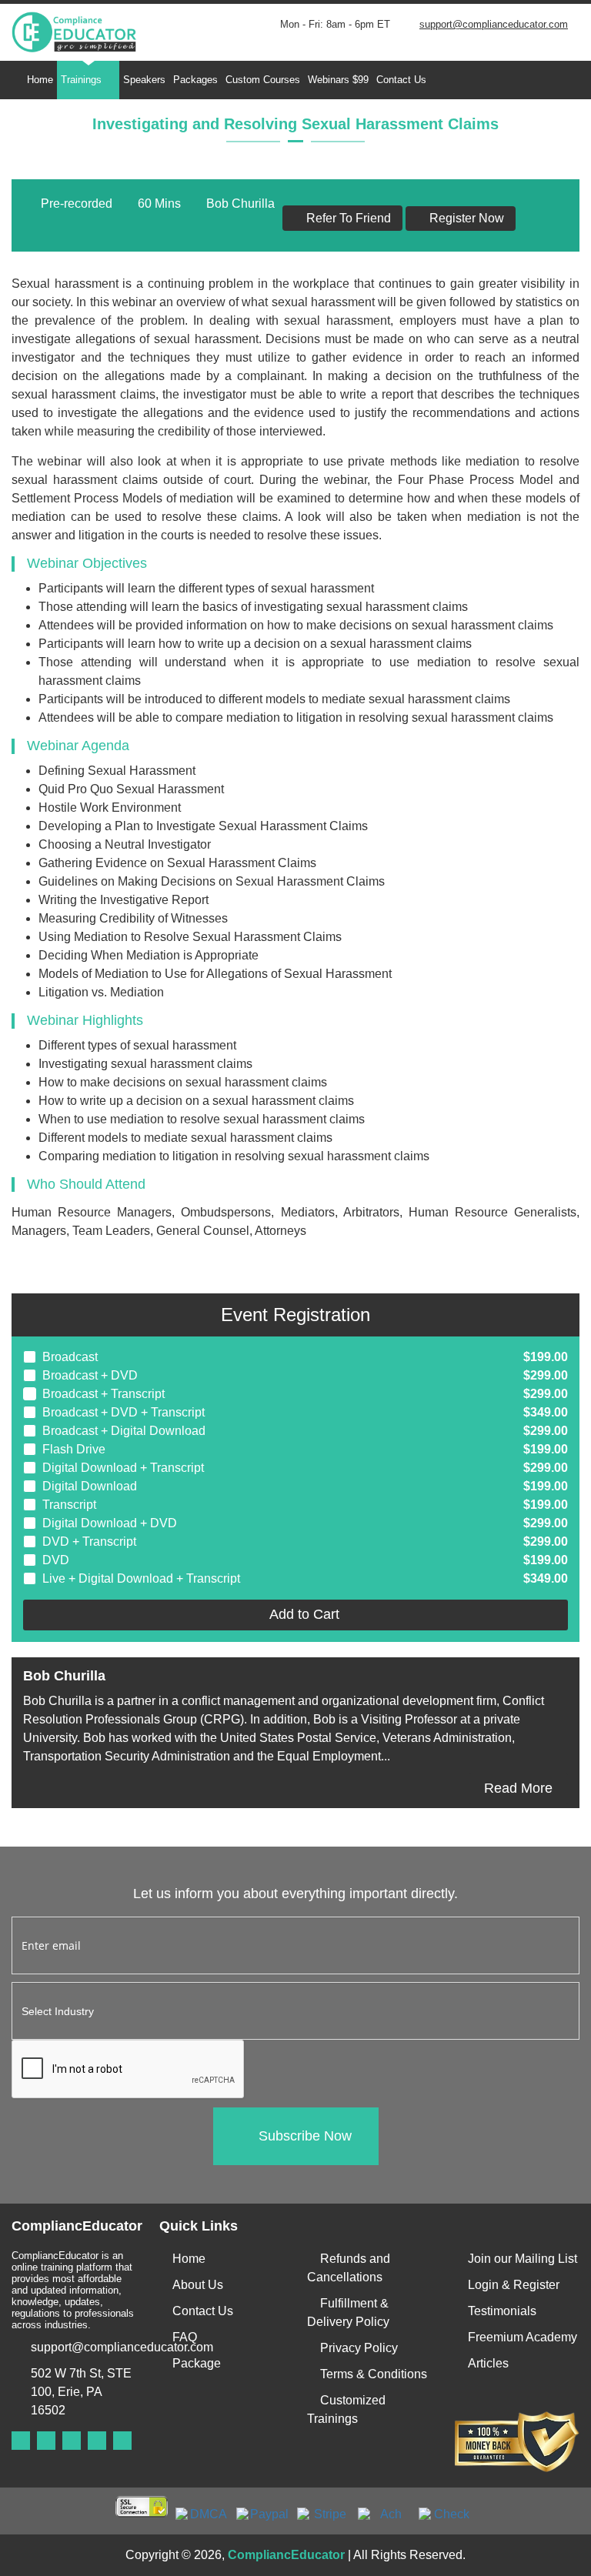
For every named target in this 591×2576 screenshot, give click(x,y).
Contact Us (401, 80)
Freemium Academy (523, 2337)
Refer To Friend (347, 218)
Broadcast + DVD (90, 1375)
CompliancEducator (286, 2555)
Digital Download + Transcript (123, 1468)
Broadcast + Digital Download (124, 1431)
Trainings (81, 80)
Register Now (465, 218)
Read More (518, 1788)
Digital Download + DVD (110, 1523)
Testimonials (502, 2311)
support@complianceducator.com (494, 24)
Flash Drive (74, 1449)
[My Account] (476, 80)
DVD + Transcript (89, 1542)
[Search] (446, 80)
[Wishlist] (507, 80)
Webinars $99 (338, 80)
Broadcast (70, 1357)
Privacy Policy (359, 2348)
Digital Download (90, 1486)
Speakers (144, 80)
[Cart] (538, 80)
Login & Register (514, 2285)
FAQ (185, 2337)
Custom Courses (263, 80)
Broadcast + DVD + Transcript (124, 1412)
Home (40, 80)
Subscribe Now (305, 2136)
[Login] (569, 80)
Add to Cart (301, 1614)
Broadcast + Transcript (104, 1394)
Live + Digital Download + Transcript (141, 1578)
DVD (56, 1560)
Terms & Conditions (374, 2374)
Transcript (69, 1505)
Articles (488, 2363)
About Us (198, 2285)
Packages (195, 80)
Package (197, 2363)
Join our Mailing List (523, 2259)
